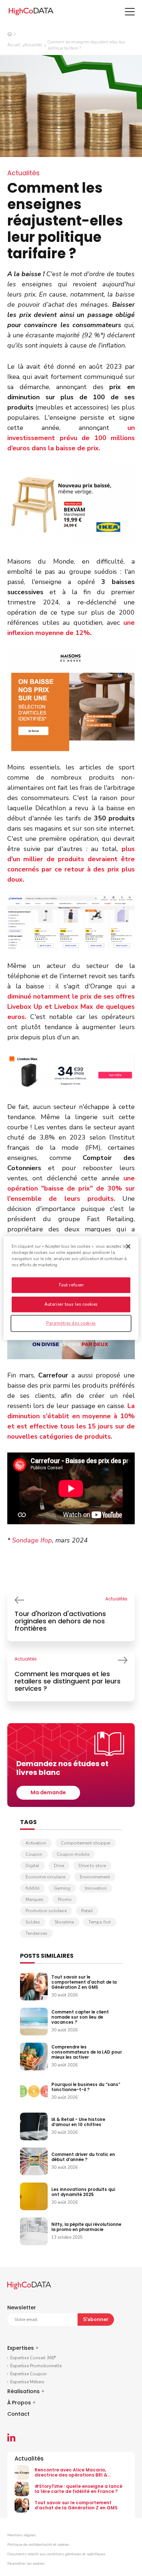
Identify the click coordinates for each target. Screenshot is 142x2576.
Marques (34, 1899)
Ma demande (48, 1792)
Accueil (14, 45)
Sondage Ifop (32, 1540)
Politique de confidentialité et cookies (38, 2545)
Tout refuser (71, 1285)
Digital (32, 1866)
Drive (59, 1866)
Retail (87, 1911)
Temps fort (100, 1922)
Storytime (64, 1922)
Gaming (62, 1888)
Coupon (34, 1854)
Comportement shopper (86, 1843)
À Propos (21, 2403)
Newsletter (22, 2308)
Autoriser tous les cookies (71, 1304)
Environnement (95, 1877)
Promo (65, 1899)
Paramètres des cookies (71, 1323)
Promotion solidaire (46, 1911)
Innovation (96, 1888)
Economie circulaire (45, 1877)
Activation (36, 1843)
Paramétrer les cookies (26, 2564)
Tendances (36, 1933)
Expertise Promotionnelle (36, 2366)
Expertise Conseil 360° (33, 2358)
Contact (18, 2414)
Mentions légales (21, 2535)
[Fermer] (128, 1246)
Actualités (33, 45)
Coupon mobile (73, 1854)
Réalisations (26, 2391)
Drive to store (92, 1866)
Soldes (33, 1922)
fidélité (32, 1888)
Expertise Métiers (27, 2382)
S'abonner (96, 2319)
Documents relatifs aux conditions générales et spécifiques (56, 2554)
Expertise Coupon (28, 2374)
